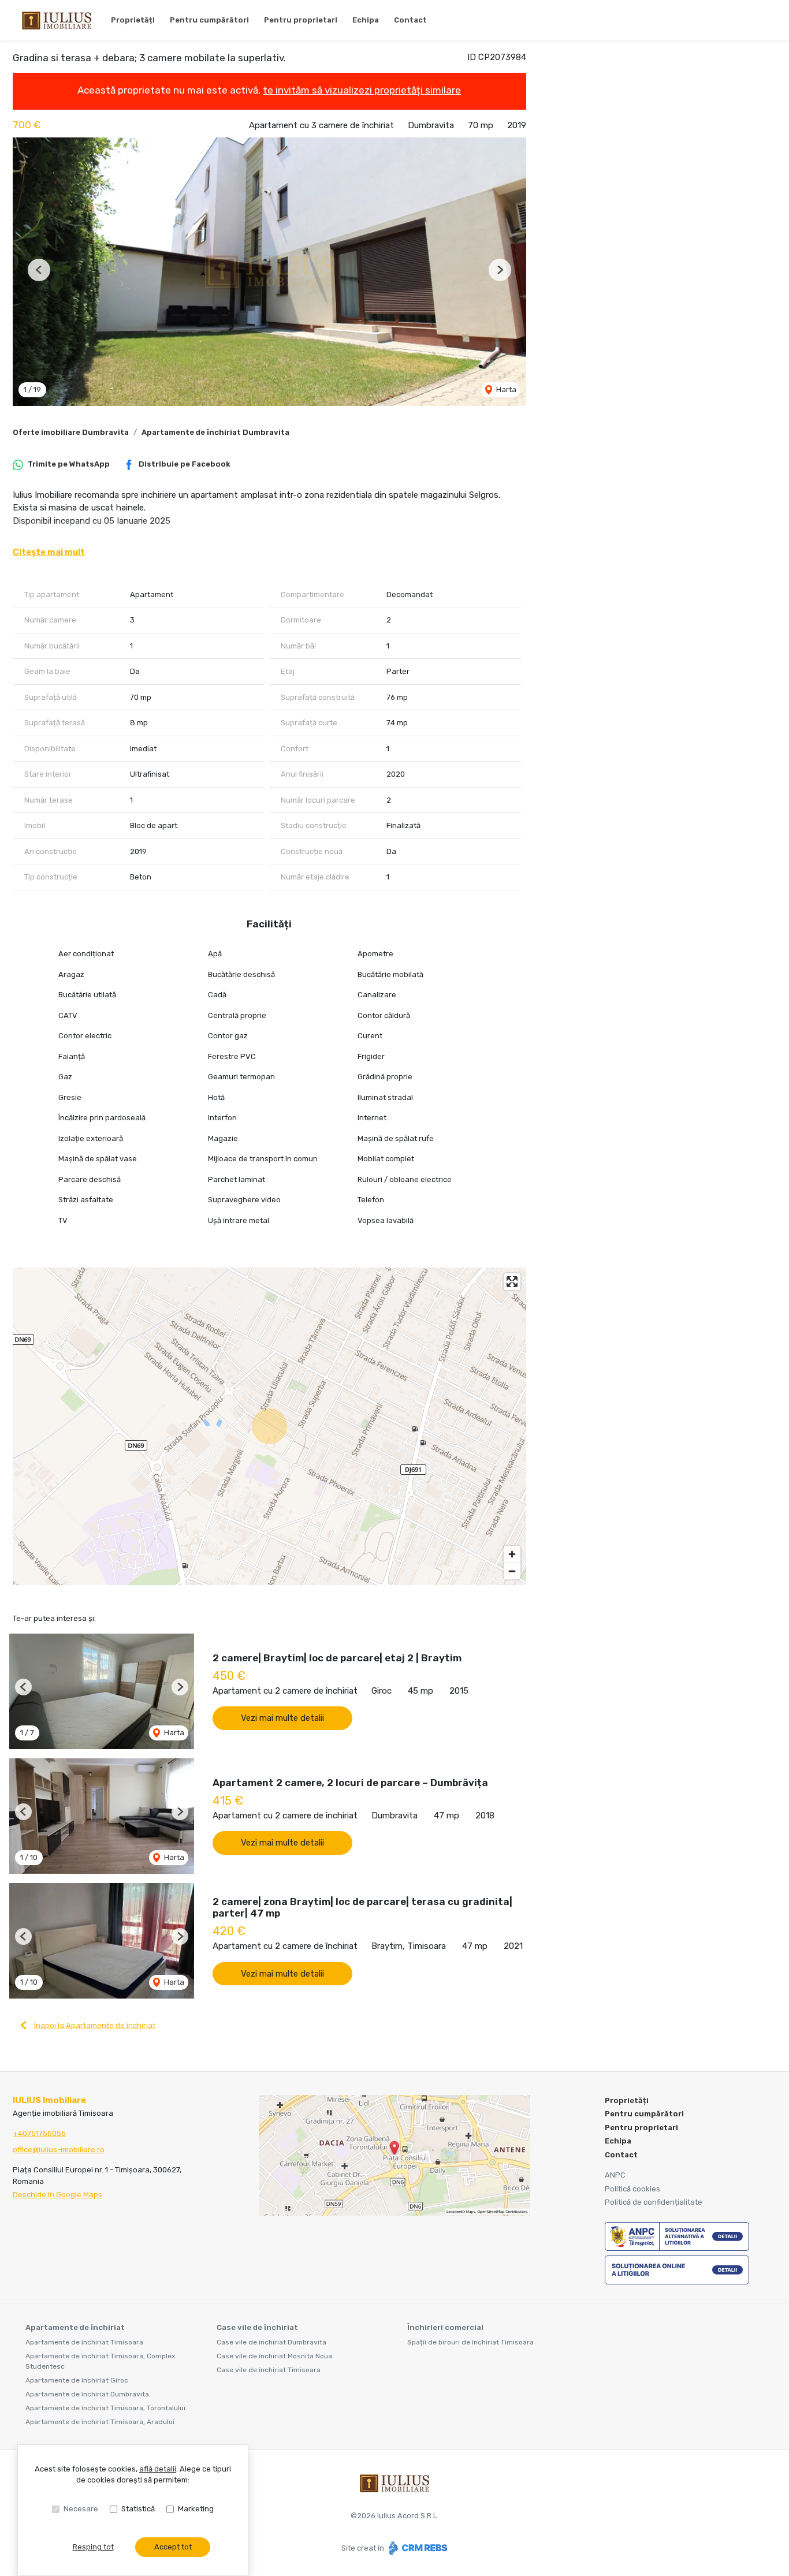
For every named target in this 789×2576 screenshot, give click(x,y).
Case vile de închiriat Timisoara (269, 2370)
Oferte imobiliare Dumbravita (71, 432)
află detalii (158, 2469)
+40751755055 (39, 2133)
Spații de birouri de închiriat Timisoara (470, 2342)
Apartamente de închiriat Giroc (77, 2380)
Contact (410, 20)
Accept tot (173, 2547)
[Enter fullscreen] (512, 1282)
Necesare (81, 2509)
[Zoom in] (512, 1554)
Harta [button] (505, 389)
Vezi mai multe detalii (282, 1718)
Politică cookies (632, 2189)
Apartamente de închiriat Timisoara (84, 2342)
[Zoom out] (512, 1571)
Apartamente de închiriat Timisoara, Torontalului (105, 2408)
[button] (39, 270)
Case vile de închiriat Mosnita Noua (274, 2356)
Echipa (366, 20)
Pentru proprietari (301, 20)
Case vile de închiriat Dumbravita (271, 2342)
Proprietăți (133, 20)
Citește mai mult (49, 552)
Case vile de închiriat (257, 2327)
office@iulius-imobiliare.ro (59, 2150)
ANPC (615, 2175)
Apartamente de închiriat (75, 2327)
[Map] (269, 1426)
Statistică (138, 2509)
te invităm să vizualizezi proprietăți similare (362, 90)
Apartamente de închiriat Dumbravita (215, 432)
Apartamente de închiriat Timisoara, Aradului (100, 2422)
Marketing (196, 2509)
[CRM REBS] (417, 2548)
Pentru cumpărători (209, 20)
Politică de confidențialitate (654, 2202)
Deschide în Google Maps (57, 2195)
